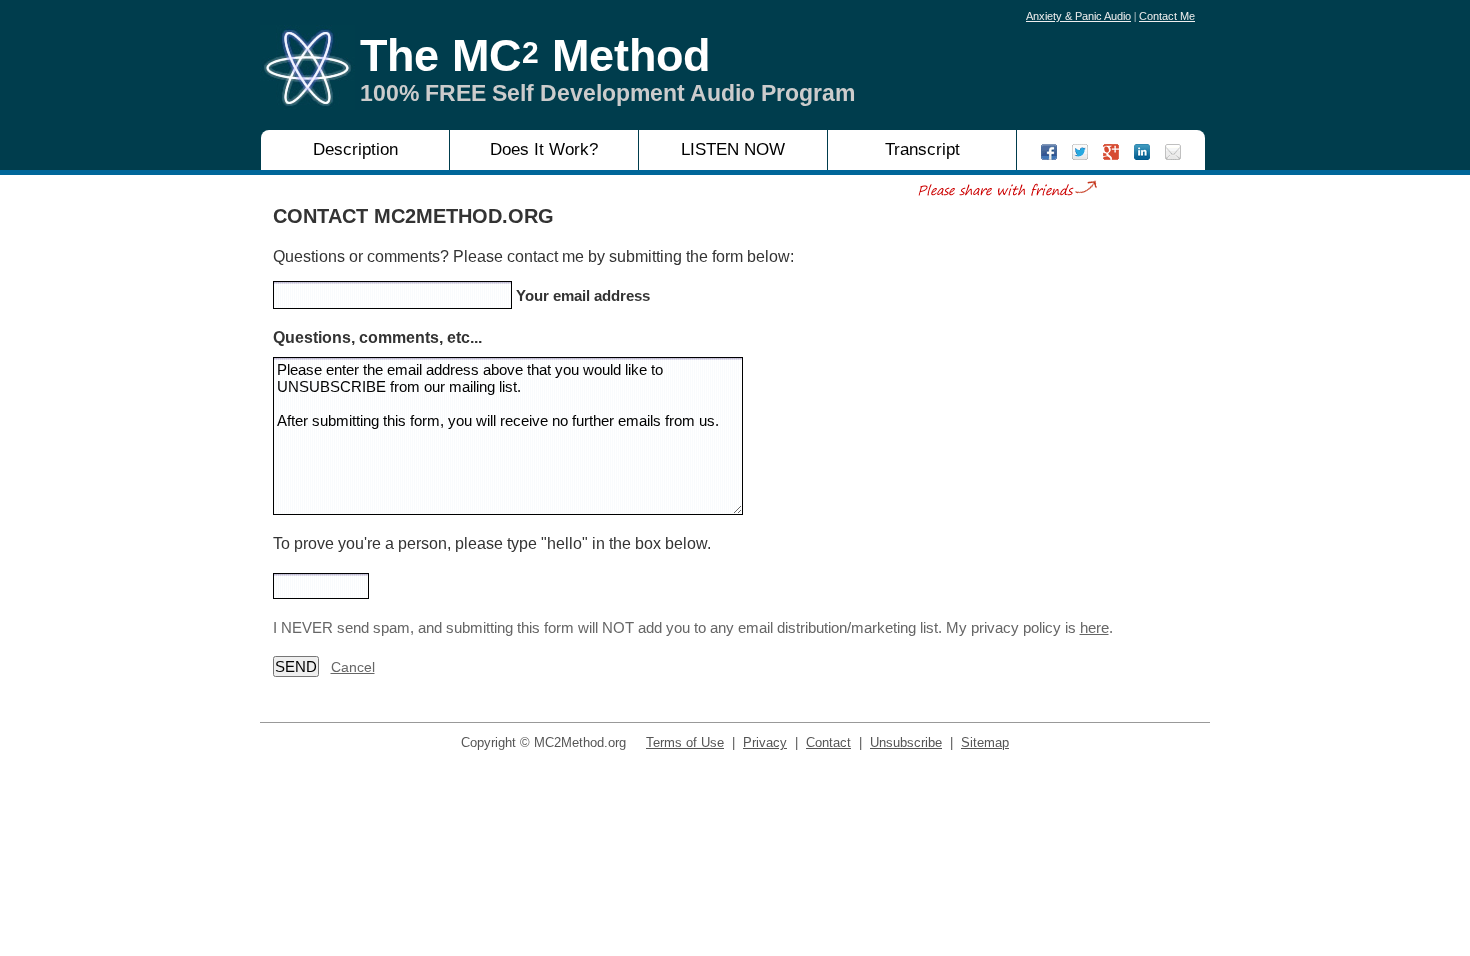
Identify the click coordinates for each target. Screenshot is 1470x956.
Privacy (765, 742)
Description (355, 149)
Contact (828, 742)
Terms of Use (685, 742)
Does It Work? (544, 149)
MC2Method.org (580, 742)
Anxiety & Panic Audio (1078, 16)
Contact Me (1167, 16)
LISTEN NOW (733, 149)
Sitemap (985, 742)
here (1094, 627)
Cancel (353, 667)
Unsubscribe (906, 742)
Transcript (922, 149)
